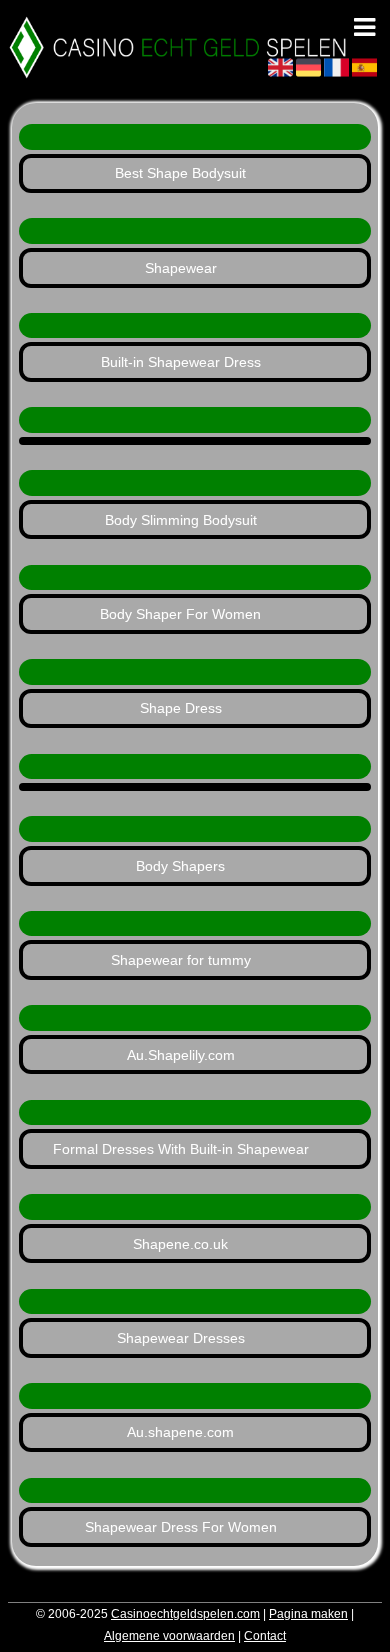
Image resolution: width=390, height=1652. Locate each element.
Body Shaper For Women (180, 614)
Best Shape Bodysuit (180, 173)
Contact (265, 1636)
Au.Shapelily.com (181, 1055)
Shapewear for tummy (181, 960)
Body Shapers (180, 866)
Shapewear (181, 268)
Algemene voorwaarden (169, 1636)
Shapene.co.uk (180, 1244)
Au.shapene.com (180, 1432)
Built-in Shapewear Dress (181, 362)
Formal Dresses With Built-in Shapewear (181, 1149)
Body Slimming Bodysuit (181, 520)
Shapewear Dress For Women (181, 1527)
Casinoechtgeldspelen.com (185, 1614)
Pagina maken (308, 1614)
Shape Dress (181, 708)
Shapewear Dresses (181, 1338)
